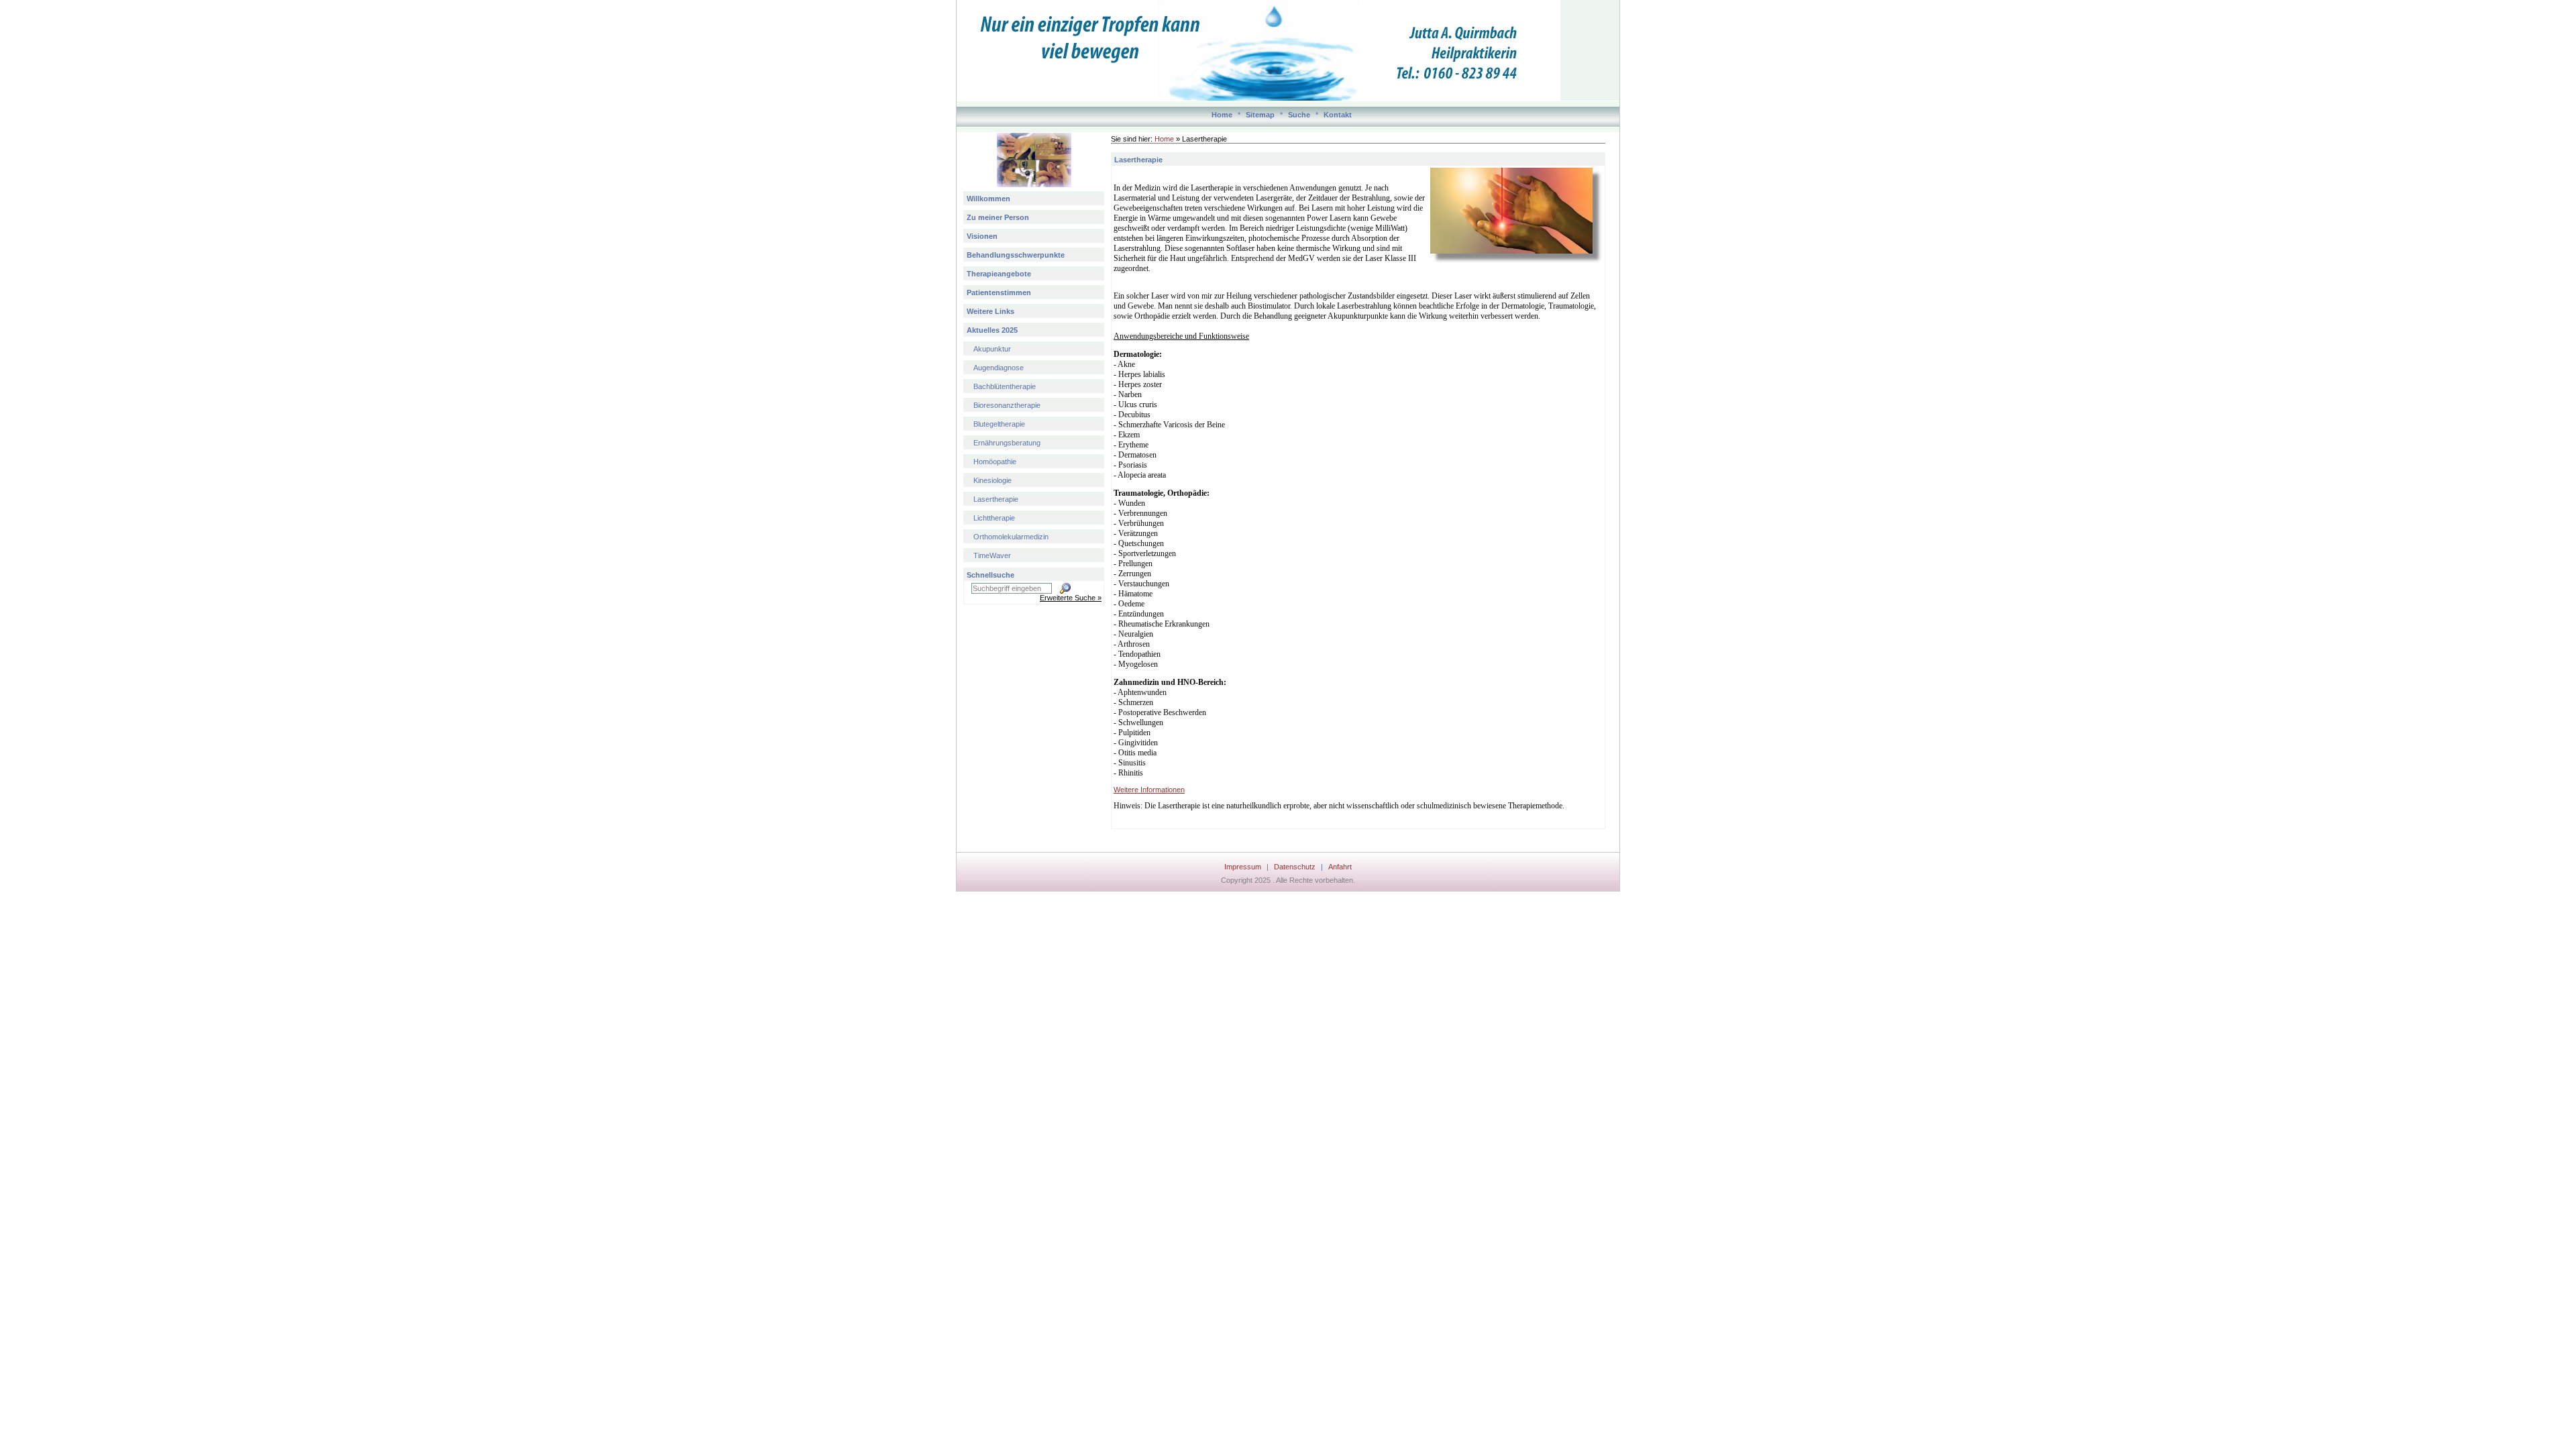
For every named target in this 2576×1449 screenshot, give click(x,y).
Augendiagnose (999, 368)
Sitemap (1260, 115)
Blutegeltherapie (999, 424)
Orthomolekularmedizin (1011, 537)
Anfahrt (1340, 867)
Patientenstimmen (999, 292)
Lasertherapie (996, 499)
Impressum (1243, 867)
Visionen (982, 236)
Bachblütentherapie (1005, 386)
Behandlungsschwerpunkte (1016, 255)
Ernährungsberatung (1007, 443)
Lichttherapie (994, 518)
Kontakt (1338, 115)
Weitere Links (990, 311)
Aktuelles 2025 (992, 330)
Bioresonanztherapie (1007, 405)
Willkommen (988, 199)
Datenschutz (1295, 867)
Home (1222, 115)
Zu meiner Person (998, 217)
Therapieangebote (999, 274)
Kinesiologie (992, 480)
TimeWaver (992, 555)
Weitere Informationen (1149, 790)
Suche (1299, 115)
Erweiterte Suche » (1071, 598)
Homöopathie (995, 462)
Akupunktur (992, 349)
